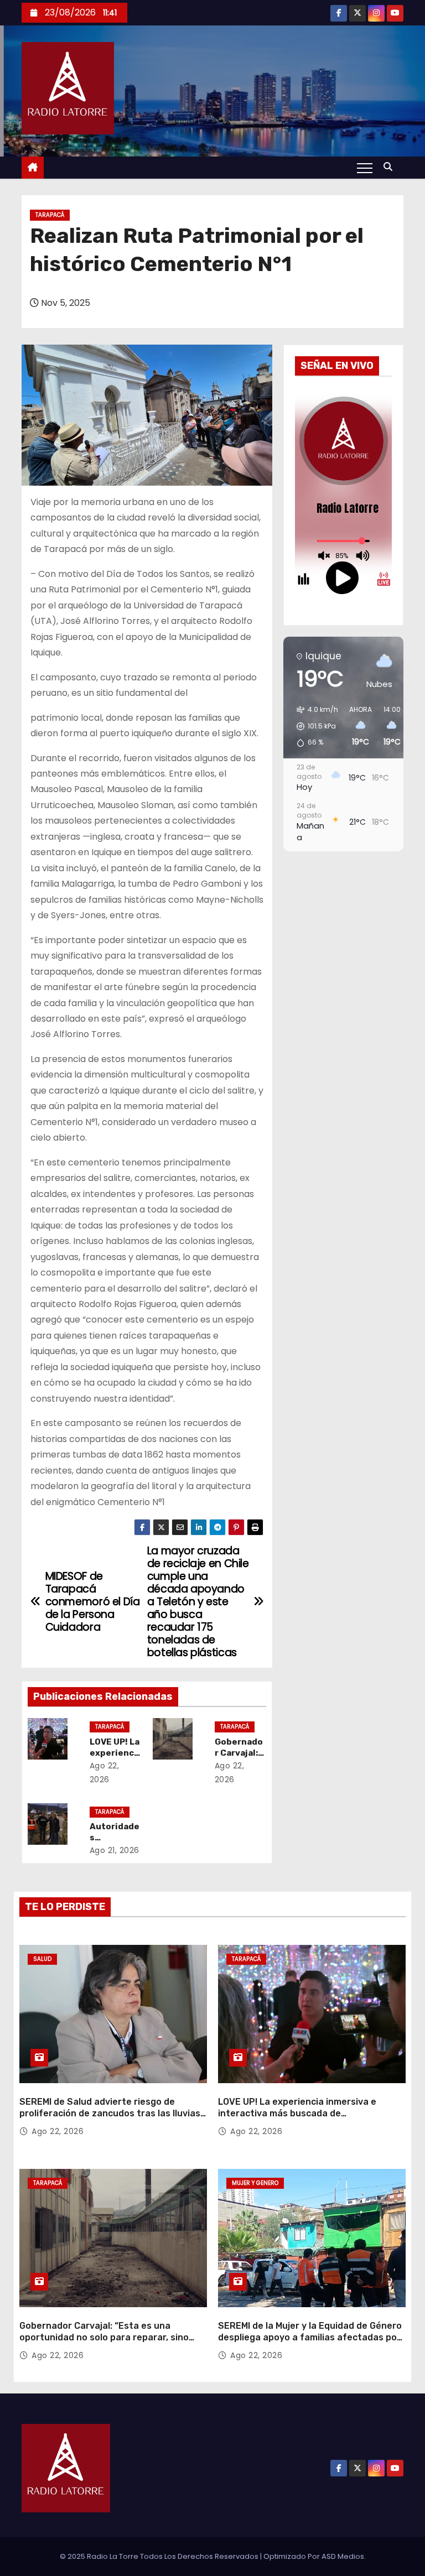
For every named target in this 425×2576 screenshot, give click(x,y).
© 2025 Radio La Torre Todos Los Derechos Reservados (160, 2556)
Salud (42, 1959)
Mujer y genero (255, 2183)
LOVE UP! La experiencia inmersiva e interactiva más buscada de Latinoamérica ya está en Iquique (297, 2114)
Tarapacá (50, 215)
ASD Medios (343, 2556)
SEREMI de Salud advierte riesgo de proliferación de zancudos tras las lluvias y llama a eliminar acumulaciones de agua (110, 2114)
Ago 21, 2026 (115, 1850)
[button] (391, 167)
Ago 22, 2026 (58, 2131)
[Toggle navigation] (365, 168)
